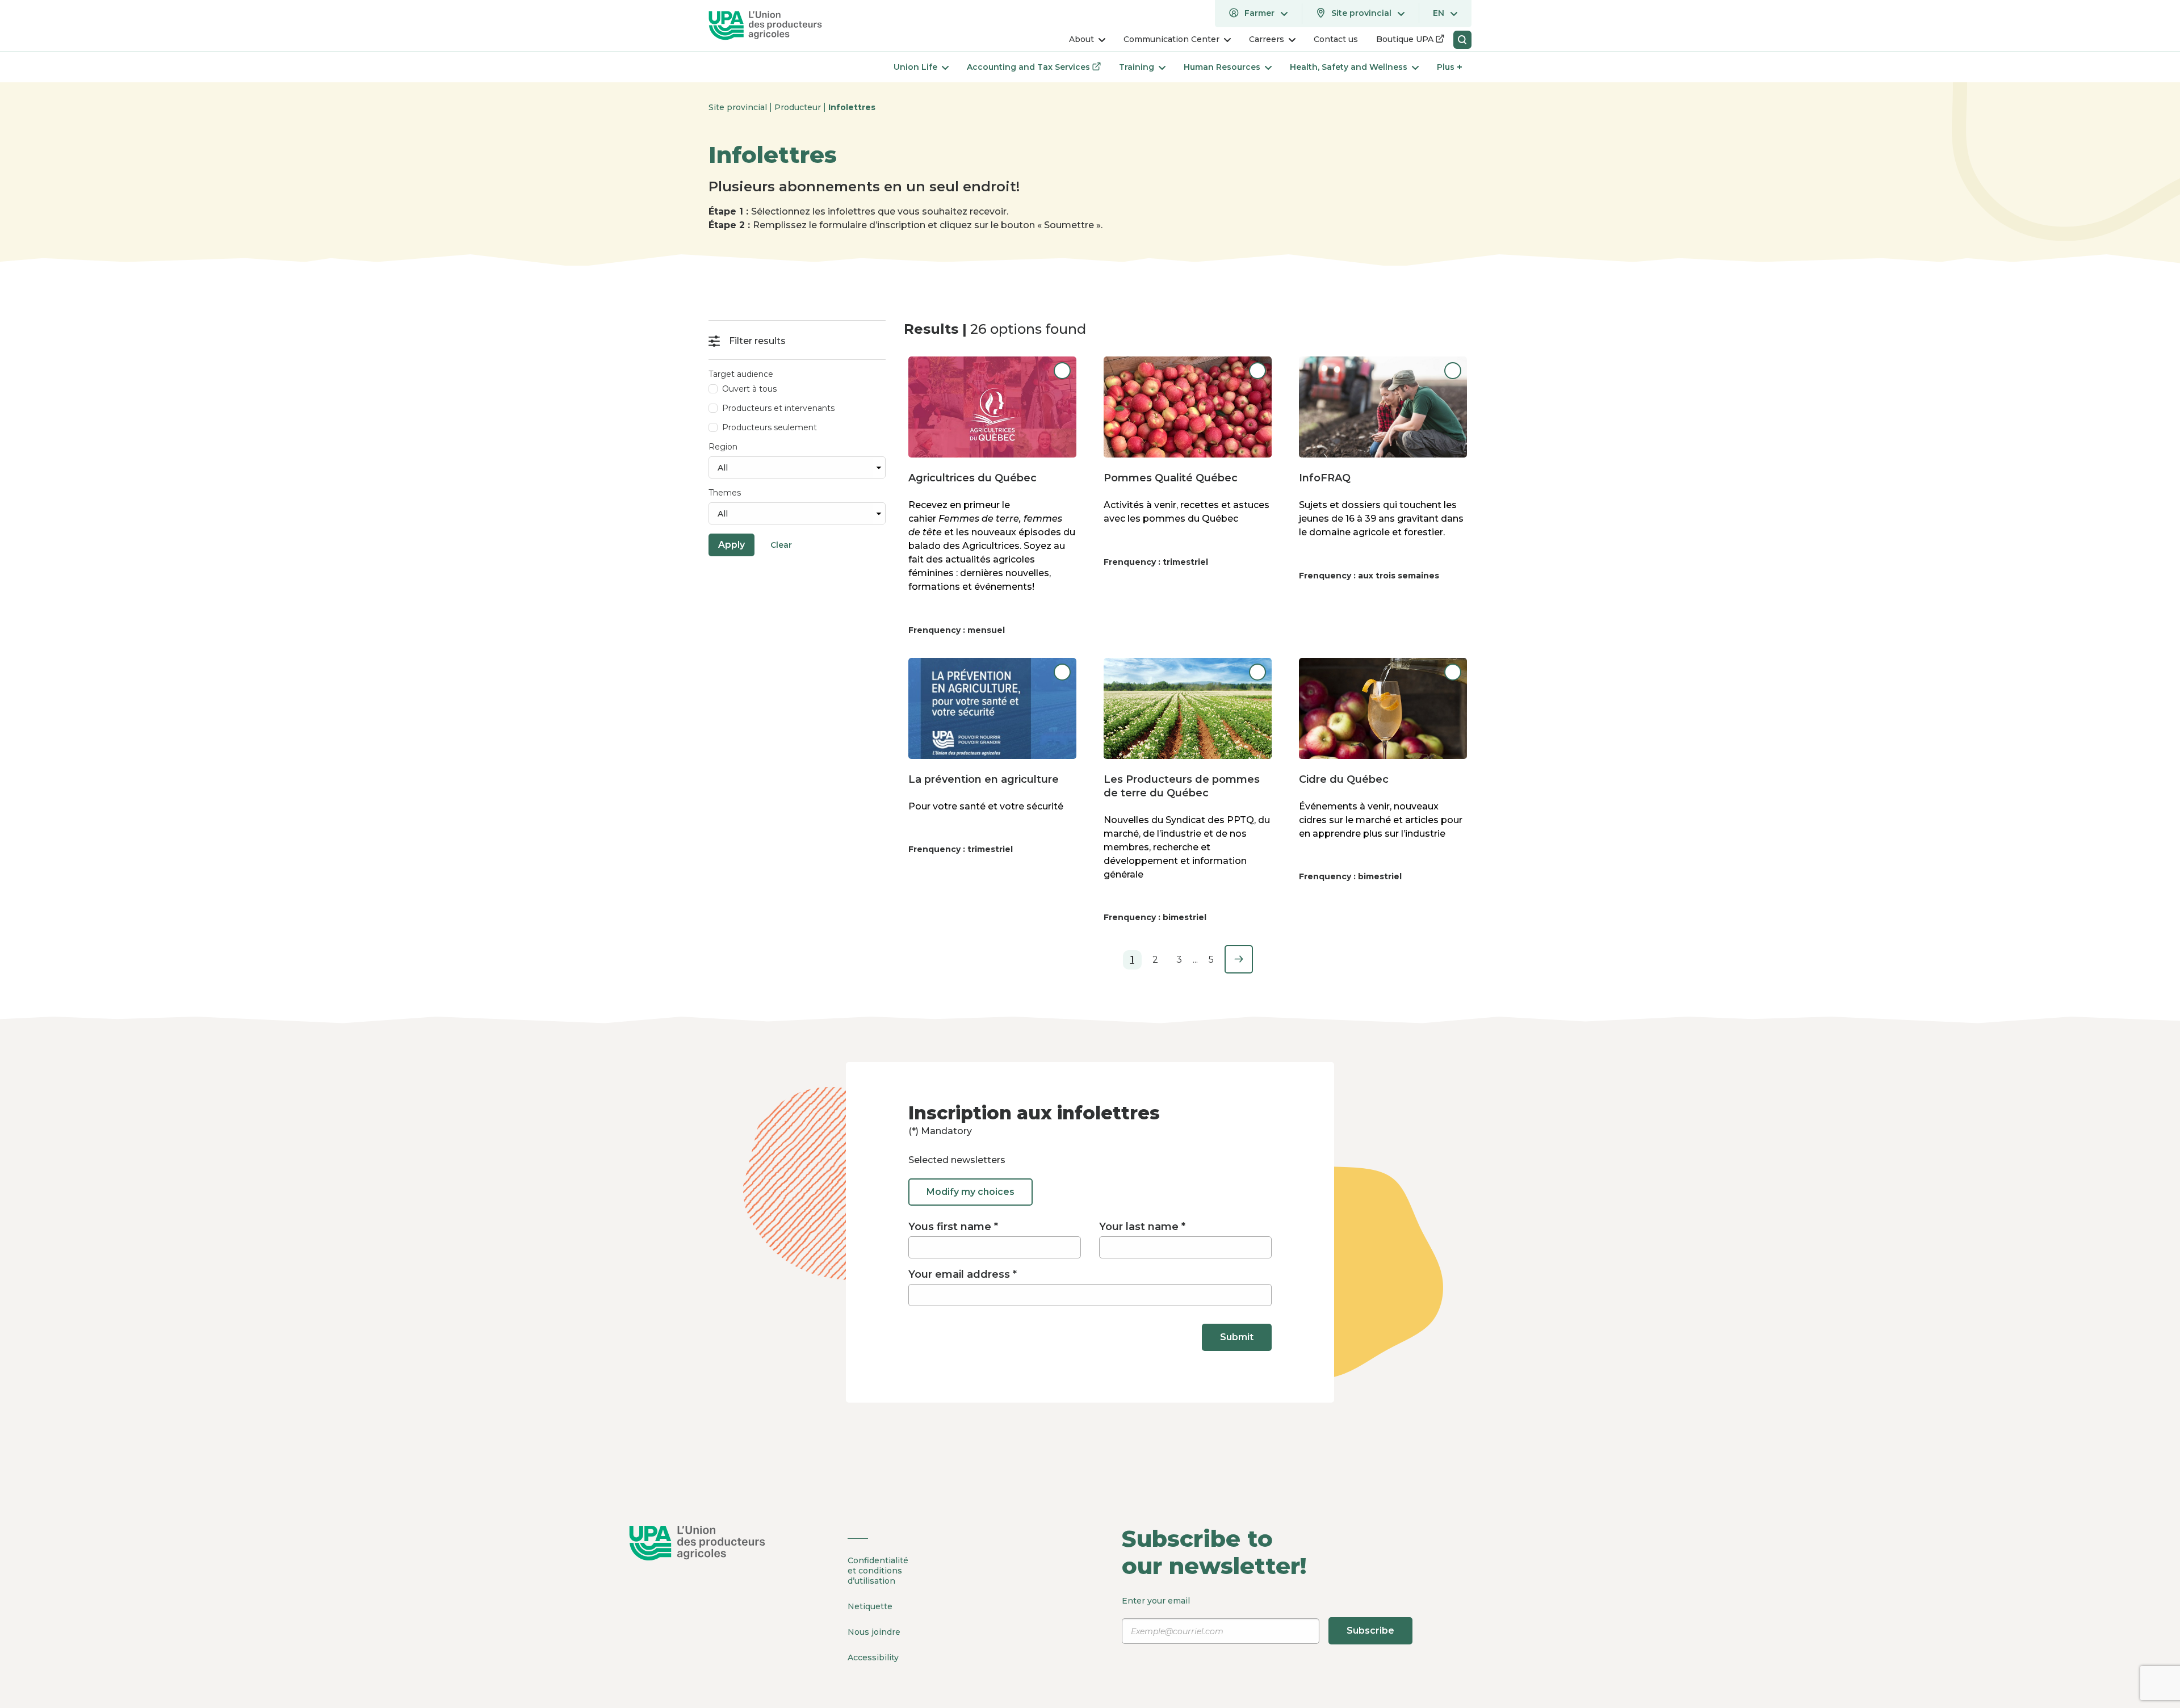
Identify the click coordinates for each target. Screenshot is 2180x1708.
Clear (781, 545)
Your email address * (963, 1274)
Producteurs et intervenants (778, 408)
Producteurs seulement (770, 427)
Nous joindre (874, 1632)
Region (723, 447)
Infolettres (852, 107)
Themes (725, 493)
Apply (731, 545)
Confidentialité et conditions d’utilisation (878, 1571)
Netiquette (870, 1606)
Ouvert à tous (749, 389)
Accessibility (873, 1657)
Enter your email (1258, 1616)
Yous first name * (953, 1227)
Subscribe (1370, 1631)
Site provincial (739, 107)
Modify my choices (970, 1192)
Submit (1237, 1337)
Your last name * (1142, 1227)
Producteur (799, 107)
